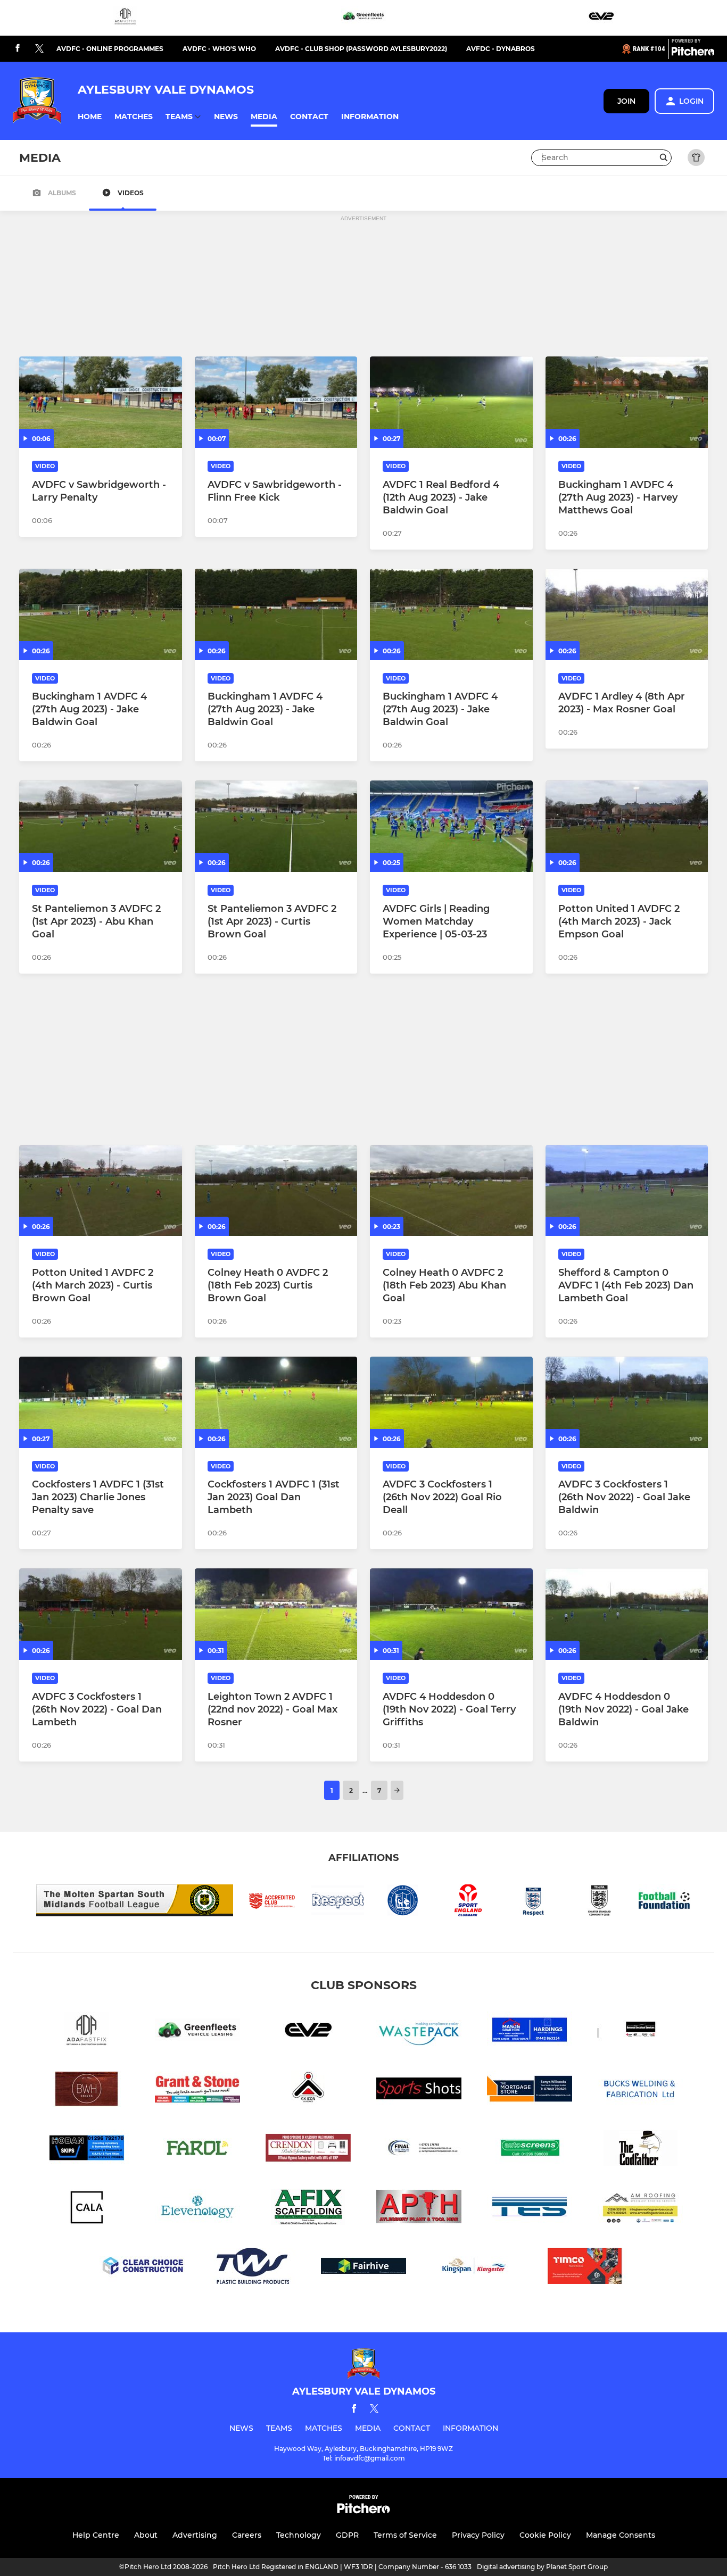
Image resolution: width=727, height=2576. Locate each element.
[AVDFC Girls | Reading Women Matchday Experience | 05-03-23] (451, 826)
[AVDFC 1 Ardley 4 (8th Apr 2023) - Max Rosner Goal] (627, 614)
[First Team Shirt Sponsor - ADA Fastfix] (126, 18)
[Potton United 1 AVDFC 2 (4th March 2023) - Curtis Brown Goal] (101, 1191)
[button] (90, 117)
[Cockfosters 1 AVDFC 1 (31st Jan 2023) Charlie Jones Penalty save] (101, 1402)
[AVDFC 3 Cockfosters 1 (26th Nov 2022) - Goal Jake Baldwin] (627, 1402)
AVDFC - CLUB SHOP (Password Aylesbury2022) (361, 49)
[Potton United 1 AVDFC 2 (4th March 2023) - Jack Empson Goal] (627, 826)
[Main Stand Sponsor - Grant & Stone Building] (197, 2091)
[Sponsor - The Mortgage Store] (530, 2091)
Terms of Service (405, 2535)
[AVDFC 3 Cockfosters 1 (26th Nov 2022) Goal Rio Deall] (451, 1402)
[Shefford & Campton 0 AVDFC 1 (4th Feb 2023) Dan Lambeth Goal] (627, 1191)
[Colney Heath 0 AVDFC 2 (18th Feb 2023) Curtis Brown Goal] (276, 1191)
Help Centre (96, 2535)
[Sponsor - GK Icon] (308, 2091)
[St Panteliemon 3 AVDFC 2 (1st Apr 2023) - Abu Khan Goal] (101, 826)
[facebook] (18, 49)
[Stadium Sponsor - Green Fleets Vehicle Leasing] (363, 18)
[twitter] (39, 49)
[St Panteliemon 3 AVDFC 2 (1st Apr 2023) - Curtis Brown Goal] (276, 826)
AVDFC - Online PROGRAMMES (110, 49)
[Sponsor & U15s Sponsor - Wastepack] (419, 2031)
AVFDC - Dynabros (501, 49)
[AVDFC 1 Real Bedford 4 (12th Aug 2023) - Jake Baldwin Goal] (451, 402)
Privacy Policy (478, 2535)
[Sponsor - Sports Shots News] (419, 2091)
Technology (299, 2535)
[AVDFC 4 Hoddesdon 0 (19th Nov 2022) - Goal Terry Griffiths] (451, 1614)
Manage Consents (621, 2535)
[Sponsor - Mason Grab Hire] (530, 2031)
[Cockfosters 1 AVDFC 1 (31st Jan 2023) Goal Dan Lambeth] (276, 1402)
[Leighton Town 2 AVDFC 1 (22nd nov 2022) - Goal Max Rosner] (276, 1614)
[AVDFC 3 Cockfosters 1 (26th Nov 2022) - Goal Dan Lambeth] (101, 1614)
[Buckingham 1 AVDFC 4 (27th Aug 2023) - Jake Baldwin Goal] (101, 614)
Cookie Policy (545, 2535)
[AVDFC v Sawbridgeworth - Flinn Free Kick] (276, 402)
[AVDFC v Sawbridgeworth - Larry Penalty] (101, 402)
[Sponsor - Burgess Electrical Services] (640, 2031)
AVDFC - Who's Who (219, 49)
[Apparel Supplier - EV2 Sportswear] (601, 18)
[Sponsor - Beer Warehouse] (87, 2091)
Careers (247, 2535)
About (146, 2535)
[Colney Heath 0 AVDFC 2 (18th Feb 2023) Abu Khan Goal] (451, 1191)
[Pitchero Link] (693, 53)
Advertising (195, 2535)
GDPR (347, 2535)
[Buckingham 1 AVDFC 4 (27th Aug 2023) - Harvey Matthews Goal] (627, 402)
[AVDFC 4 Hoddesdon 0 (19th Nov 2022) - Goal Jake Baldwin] (627, 1614)
